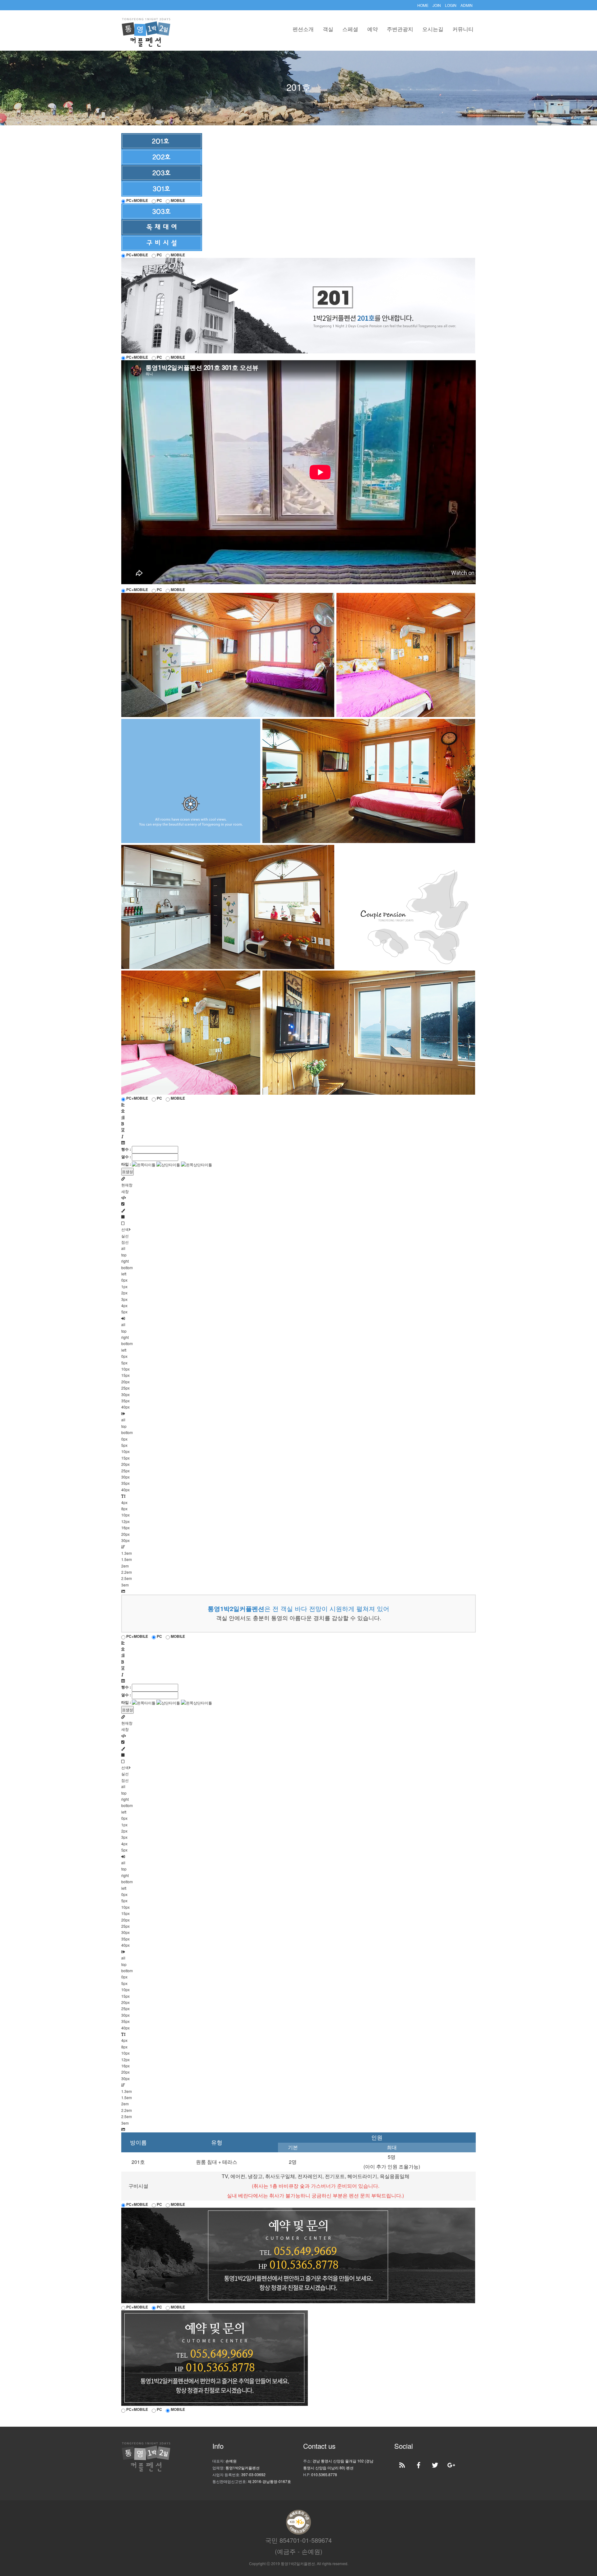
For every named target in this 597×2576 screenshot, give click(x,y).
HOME (423, 5)
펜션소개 (303, 29)
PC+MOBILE (137, 200)
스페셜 (350, 29)
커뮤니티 (463, 29)
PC (159, 200)
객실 (328, 29)
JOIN (437, 5)
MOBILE (177, 200)
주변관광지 (400, 29)
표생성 (127, 1171)
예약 (373, 29)
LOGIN (451, 5)
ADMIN (467, 5)
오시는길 (433, 29)
